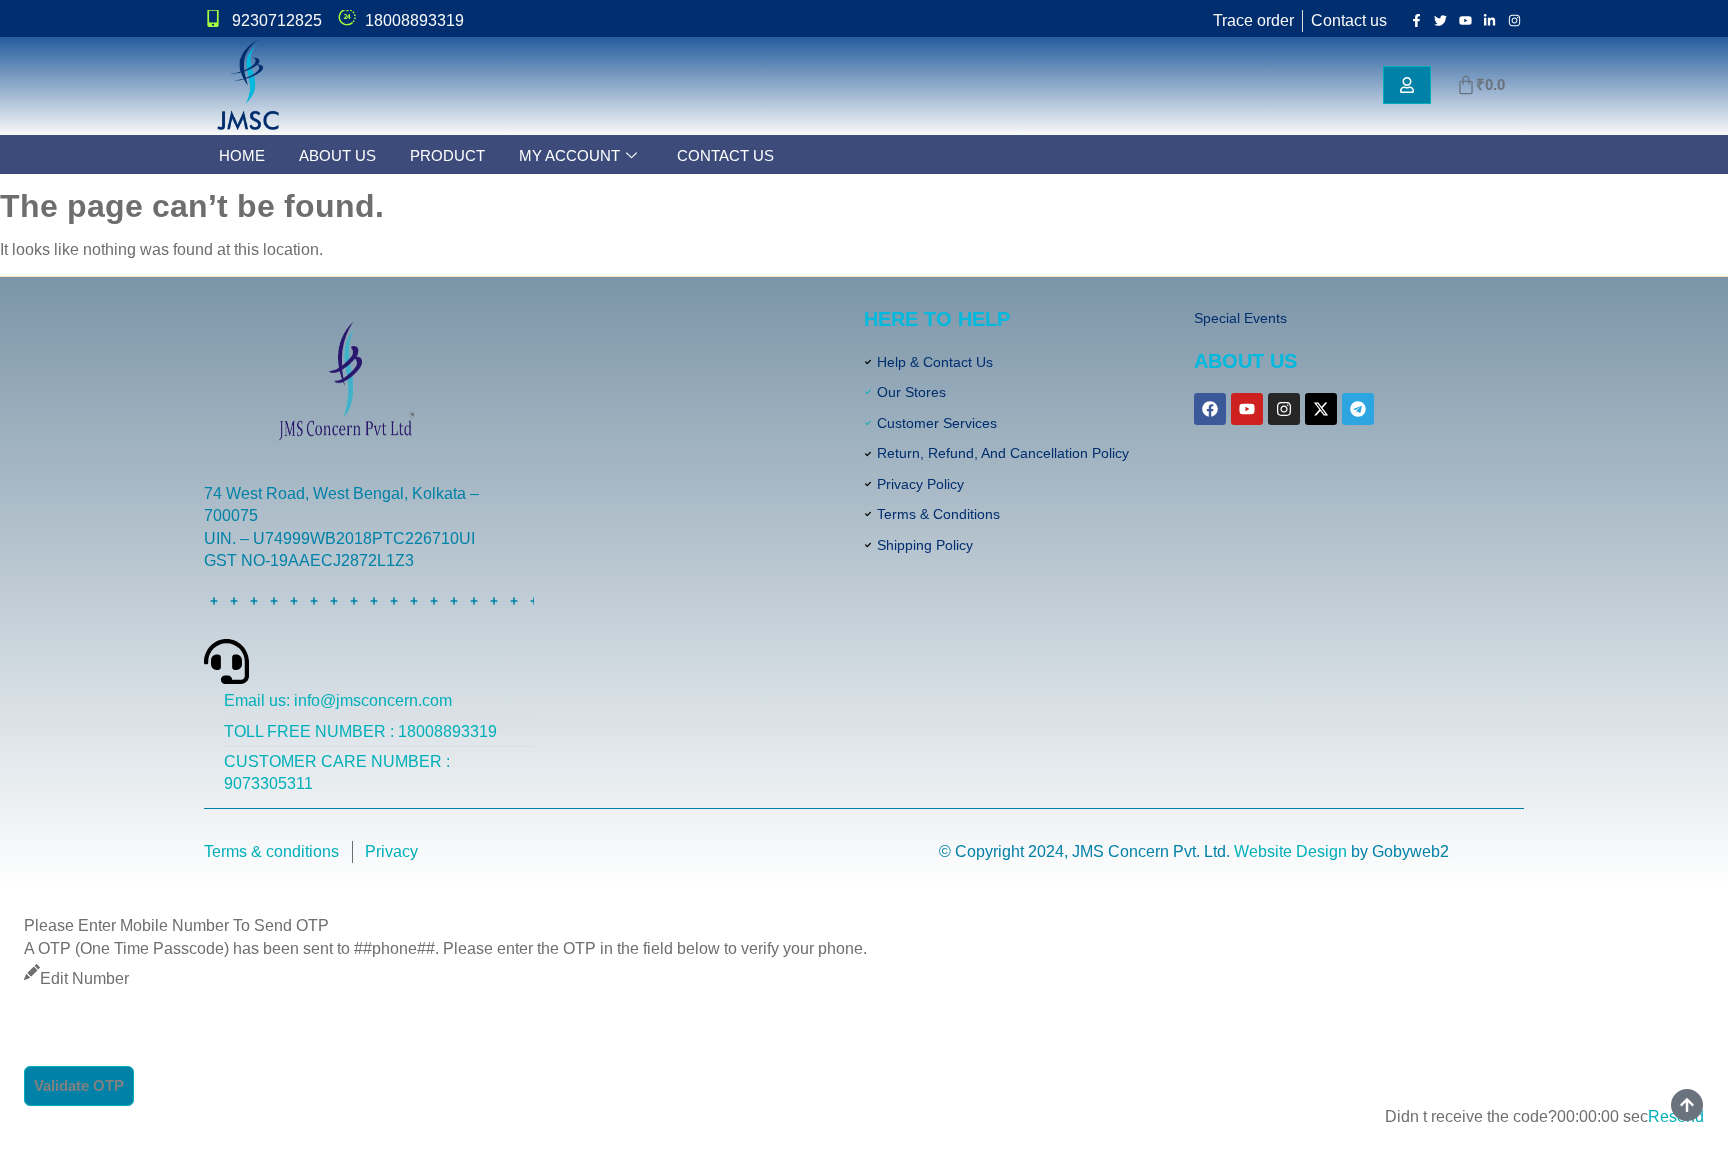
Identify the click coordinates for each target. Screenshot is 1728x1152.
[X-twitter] (1321, 409)
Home (242, 155)
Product (447, 155)
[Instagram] (1284, 409)
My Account (569, 155)
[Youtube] (1247, 409)
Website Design (1290, 851)
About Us (337, 155)
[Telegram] (1358, 409)
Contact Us (725, 155)
